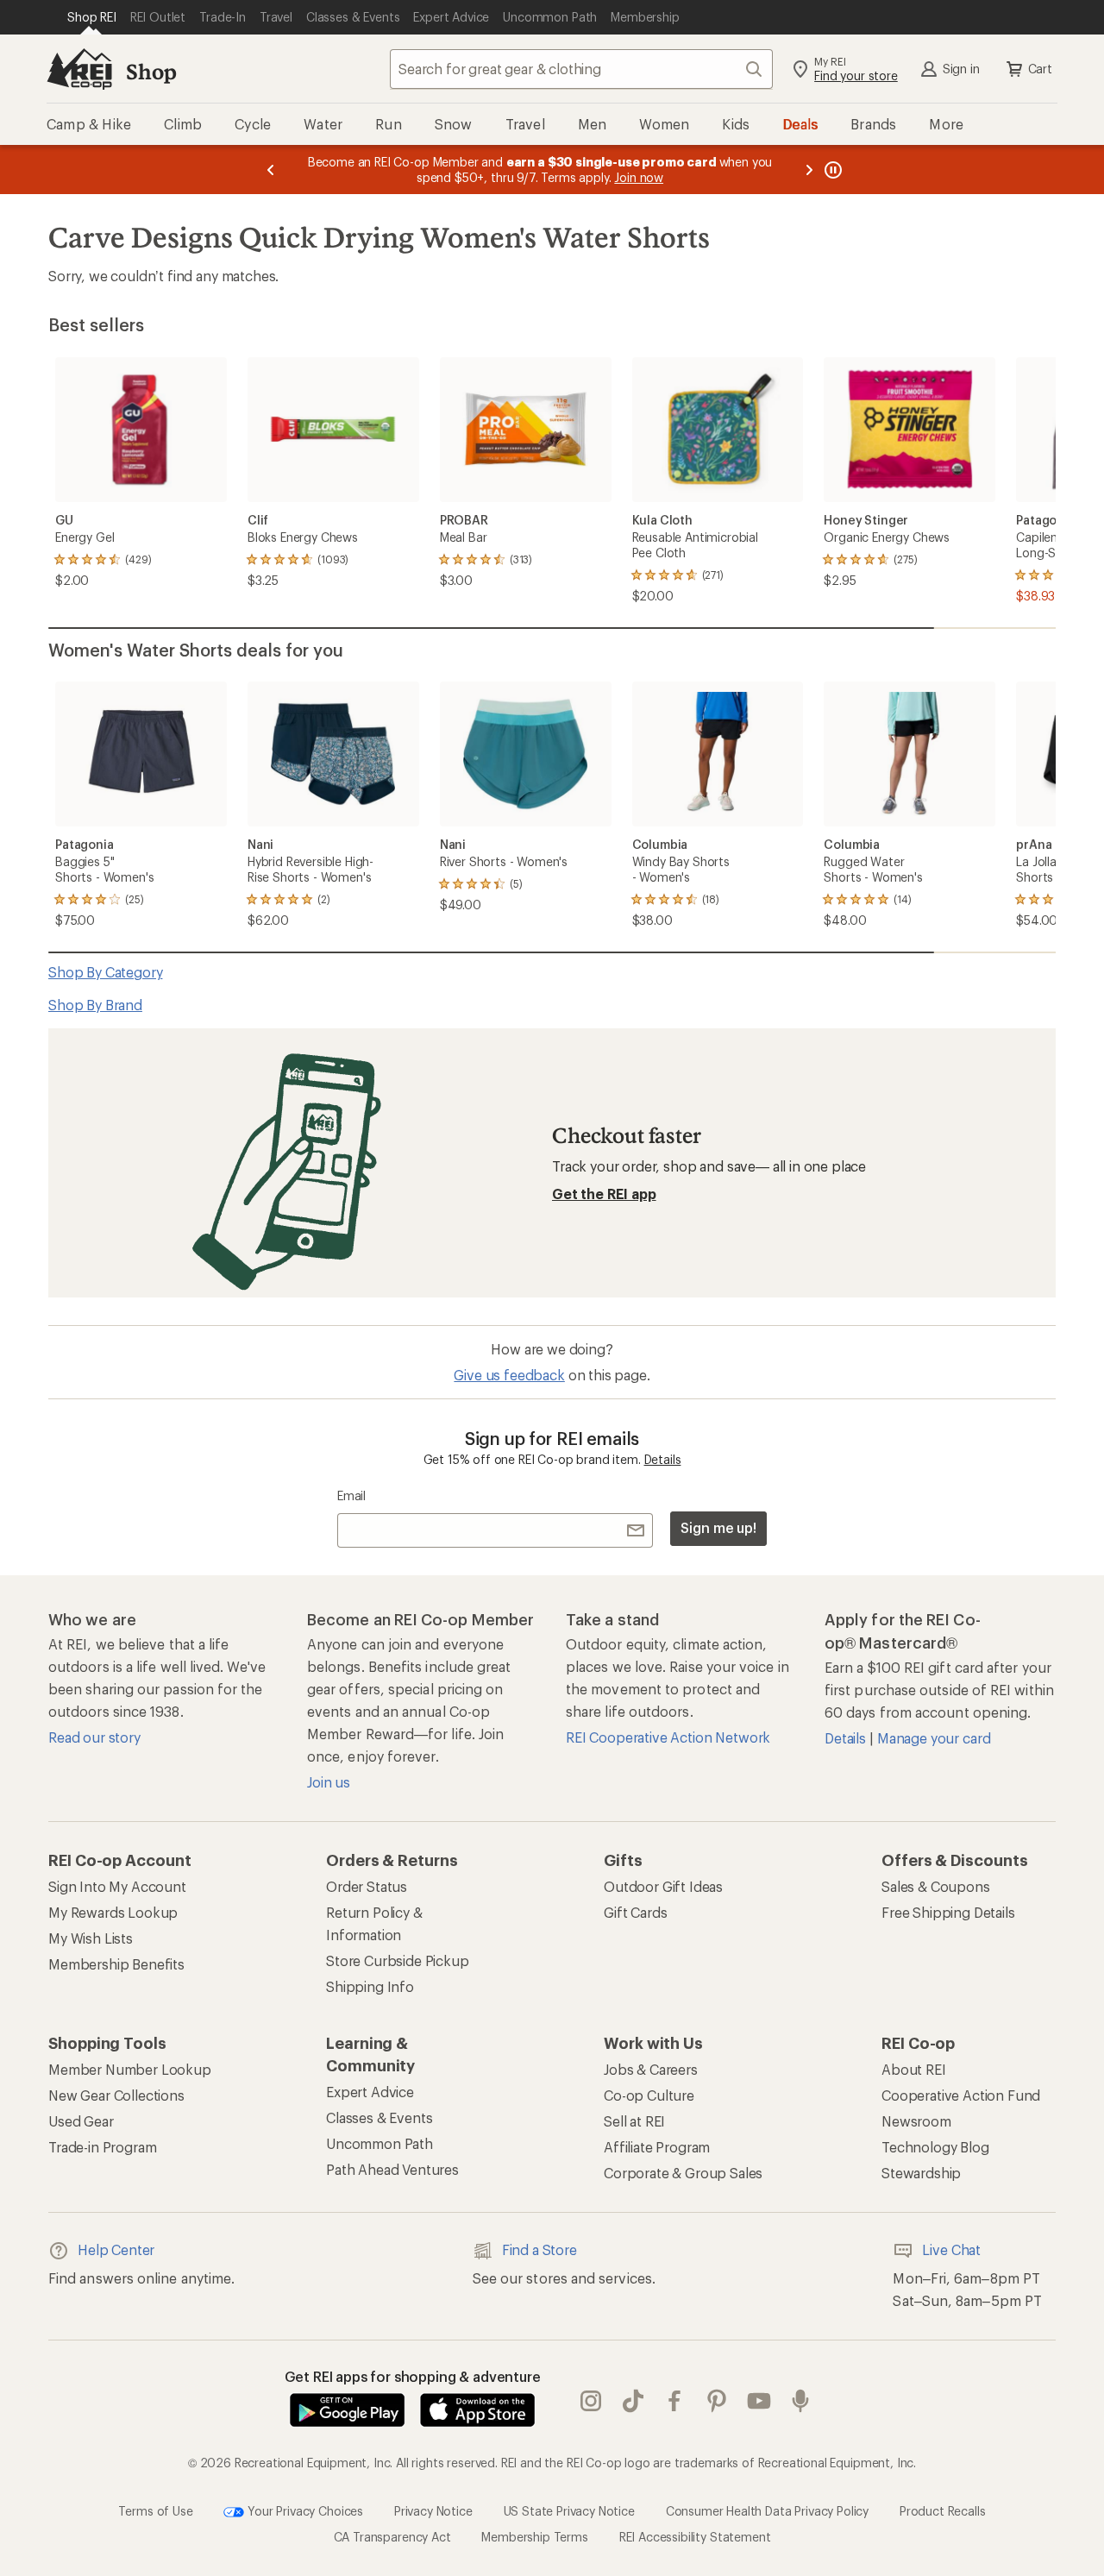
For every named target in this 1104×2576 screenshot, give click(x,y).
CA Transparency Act (392, 2537)
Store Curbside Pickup (398, 1960)
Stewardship (921, 2173)
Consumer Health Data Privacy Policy (767, 2510)
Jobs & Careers (651, 2069)
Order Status (367, 1886)
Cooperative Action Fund (961, 2095)
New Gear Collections (116, 2095)
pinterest (717, 2401)
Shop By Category (105, 972)
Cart (1040, 69)
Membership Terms (534, 2537)
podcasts (801, 2401)
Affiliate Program (657, 2147)
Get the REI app (604, 1194)
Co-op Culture (649, 2095)
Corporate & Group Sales (683, 2173)
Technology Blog (935, 2147)
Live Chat (951, 2249)
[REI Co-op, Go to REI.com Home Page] (79, 69)
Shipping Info (370, 1986)
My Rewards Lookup (113, 1912)
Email (351, 1495)
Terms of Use (155, 2510)
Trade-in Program (102, 2147)
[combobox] (581, 69)
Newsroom (916, 2121)
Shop (151, 71)
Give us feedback (509, 1375)
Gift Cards (635, 1912)
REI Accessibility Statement (695, 2537)
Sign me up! (718, 1527)
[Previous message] (271, 170)
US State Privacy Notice (569, 2510)
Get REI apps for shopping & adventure (413, 2376)
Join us (329, 1782)
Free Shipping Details (948, 1912)
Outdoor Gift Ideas (663, 1886)
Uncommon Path (379, 2143)
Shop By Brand (95, 1005)
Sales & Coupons (936, 1886)
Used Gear (81, 2121)
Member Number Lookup (130, 2069)
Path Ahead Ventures (392, 2169)
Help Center (116, 2249)
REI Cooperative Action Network (668, 1737)
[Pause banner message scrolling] (831, 170)
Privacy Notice (433, 2510)
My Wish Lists (91, 1938)
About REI (914, 2069)
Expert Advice (370, 2092)
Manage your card (934, 1738)
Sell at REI (634, 2121)
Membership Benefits (116, 1964)
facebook (675, 2401)
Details (663, 1459)
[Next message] (809, 170)
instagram (591, 2401)
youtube (759, 2401)
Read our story (94, 1737)
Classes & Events (379, 2117)
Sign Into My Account (117, 1886)
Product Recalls (943, 2510)
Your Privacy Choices (304, 2510)
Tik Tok (634, 2401)
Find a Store (539, 2249)
